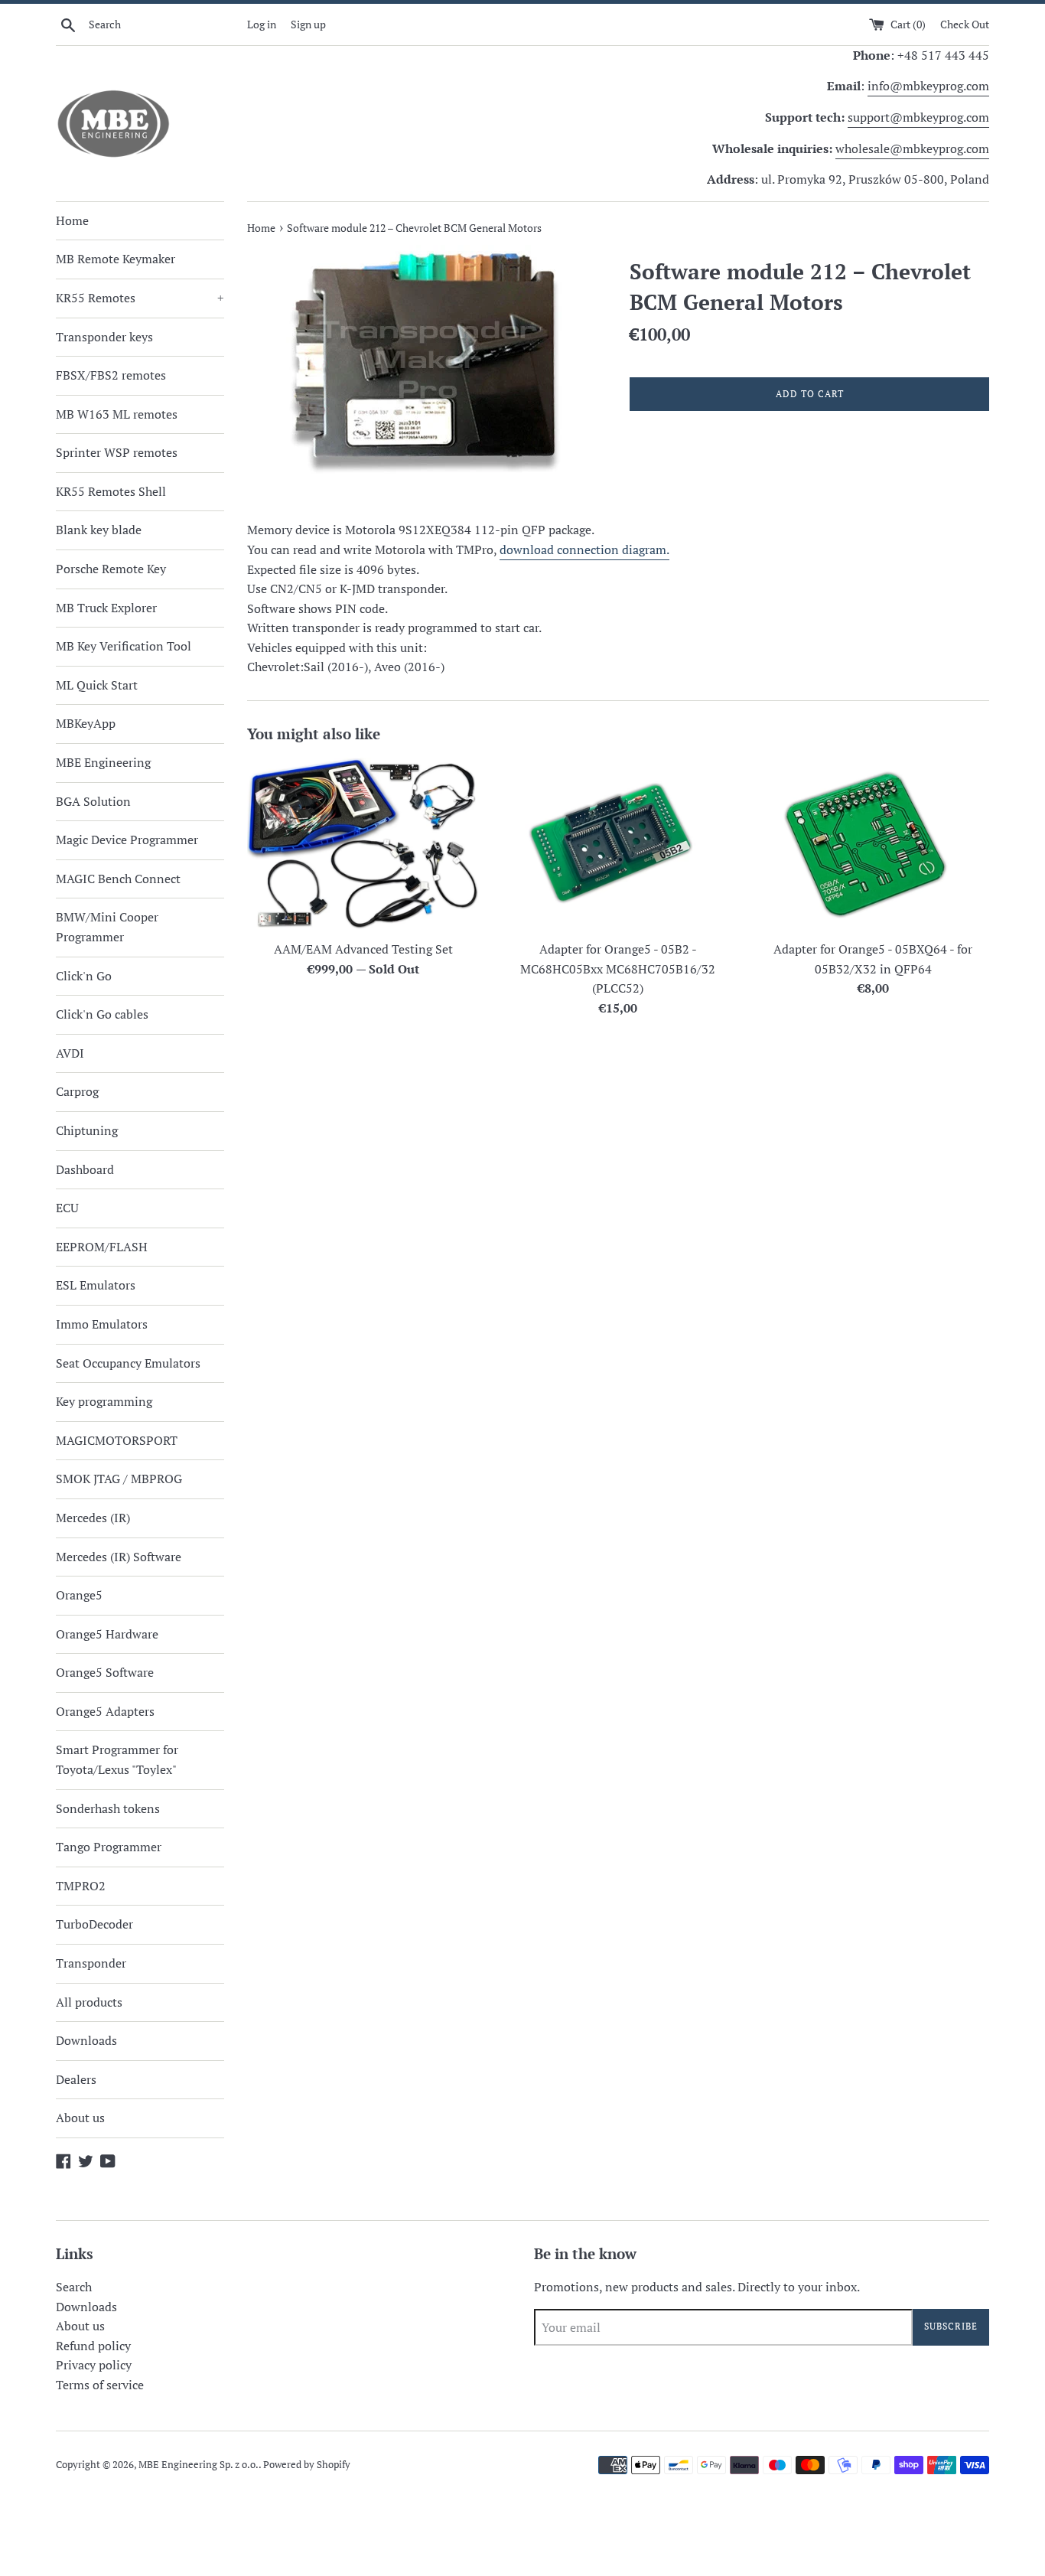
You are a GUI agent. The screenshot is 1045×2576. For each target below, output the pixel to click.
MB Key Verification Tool (124, 646)
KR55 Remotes (140, 298)
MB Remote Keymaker (116, 259)
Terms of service (100, 2385)
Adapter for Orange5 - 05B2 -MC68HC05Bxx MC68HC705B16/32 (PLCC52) (618, 968)
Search (74, 2287)
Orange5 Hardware (107, 1634)
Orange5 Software (105, 1672)
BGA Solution (93, 801)
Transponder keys (104, 337)
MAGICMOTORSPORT (117, 1440)
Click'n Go (84, 976)
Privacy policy (94, 2365)
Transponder (91, 1963)
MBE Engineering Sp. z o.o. (199, 2465)
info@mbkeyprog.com (928, 86)
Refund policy (93, 2346)
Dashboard (85, 1169)
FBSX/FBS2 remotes (111, 375)
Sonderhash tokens (108, 1808)
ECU (67, 1208)
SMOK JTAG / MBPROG (119, 1479)
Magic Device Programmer (127, 840)
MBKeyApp (86, 723)
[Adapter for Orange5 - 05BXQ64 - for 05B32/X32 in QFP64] (873, 845)
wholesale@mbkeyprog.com (912, 148)
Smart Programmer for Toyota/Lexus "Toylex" (117, 1759)
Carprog (77, 1091)
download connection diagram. (584, 549)
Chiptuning (87, 1130)
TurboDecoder (94, 1924)
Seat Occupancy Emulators (128, 1363)
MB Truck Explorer (106, 608)
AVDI (70, 1053)
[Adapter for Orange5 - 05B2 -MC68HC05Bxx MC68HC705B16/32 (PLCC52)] (618, 845)
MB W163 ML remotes (117, 414)
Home (72, 220)
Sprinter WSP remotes (117, 452)
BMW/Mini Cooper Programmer (107, 927)
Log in (262, 24)
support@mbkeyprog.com (918, 117)
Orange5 (79, 1595)
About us (80, 2118)
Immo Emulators (102, 1324)
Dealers (76, 2079)
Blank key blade (99, 530)
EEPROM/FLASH (102, 1247)
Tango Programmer (109, 1847)
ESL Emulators (96, 1285)
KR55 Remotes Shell (111, 491)
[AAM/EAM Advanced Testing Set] (363, 845)
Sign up (308, 24)
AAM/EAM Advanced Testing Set (363, 949)
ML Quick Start (97, 685)
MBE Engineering (103, 762)
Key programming (104, 1401)
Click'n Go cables (102, 1014)
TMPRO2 (81, 1886)
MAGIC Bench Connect (118, 879)
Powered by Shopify (307, 2465)
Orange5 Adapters (105, 1711)
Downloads (86, 2040)
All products (89, 2002)
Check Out (965, 24)
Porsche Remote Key (111, 569)
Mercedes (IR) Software (119, 1557)
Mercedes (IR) (93, 1518)
